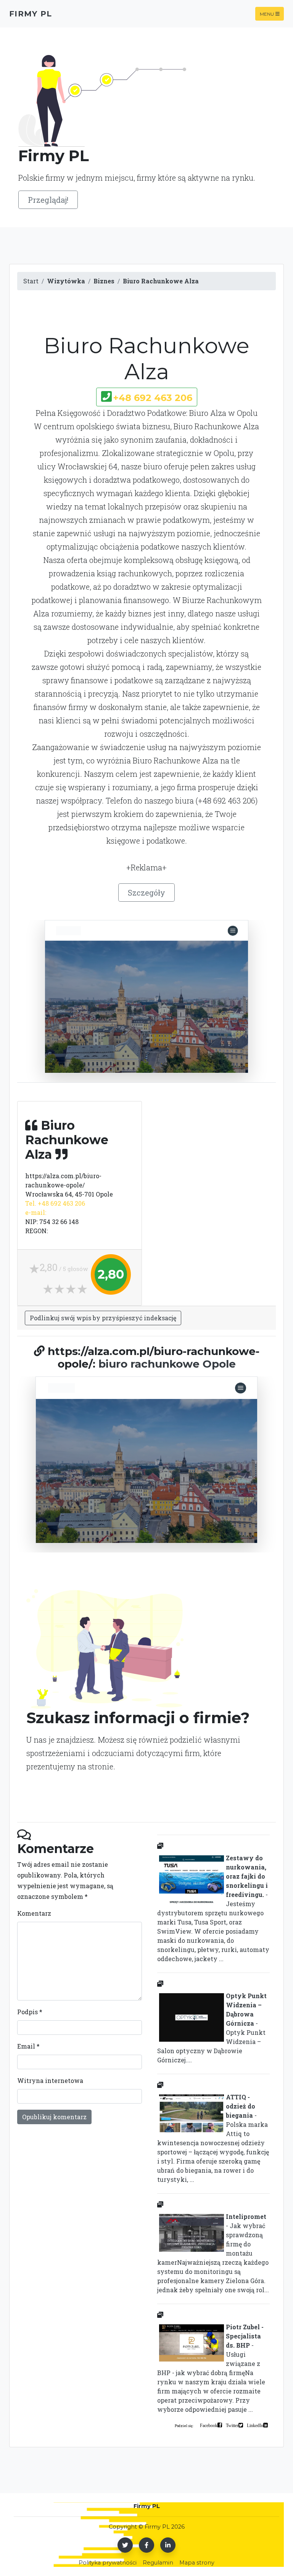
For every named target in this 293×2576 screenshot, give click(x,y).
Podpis (30, 2012)
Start (31, 281)
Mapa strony (197, 2563)
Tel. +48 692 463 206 (55, 1203)
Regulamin (158, 2563)
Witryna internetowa (50, 2080)
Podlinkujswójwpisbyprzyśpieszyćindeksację (103, 1318)
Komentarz (34, 1913)
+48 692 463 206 (153, 398)
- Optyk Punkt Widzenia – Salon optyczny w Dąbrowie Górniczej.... (212, 2028)
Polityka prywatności (108, 2563)
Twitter (232, 2425)
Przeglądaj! (48, 200)
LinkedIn (255, 2425)
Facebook (209, 2425)
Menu (267, 14)
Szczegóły (146, 893)
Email (28, 2046)
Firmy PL (31, 14)
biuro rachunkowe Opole (167, 1364)
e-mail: (36, 1212)
